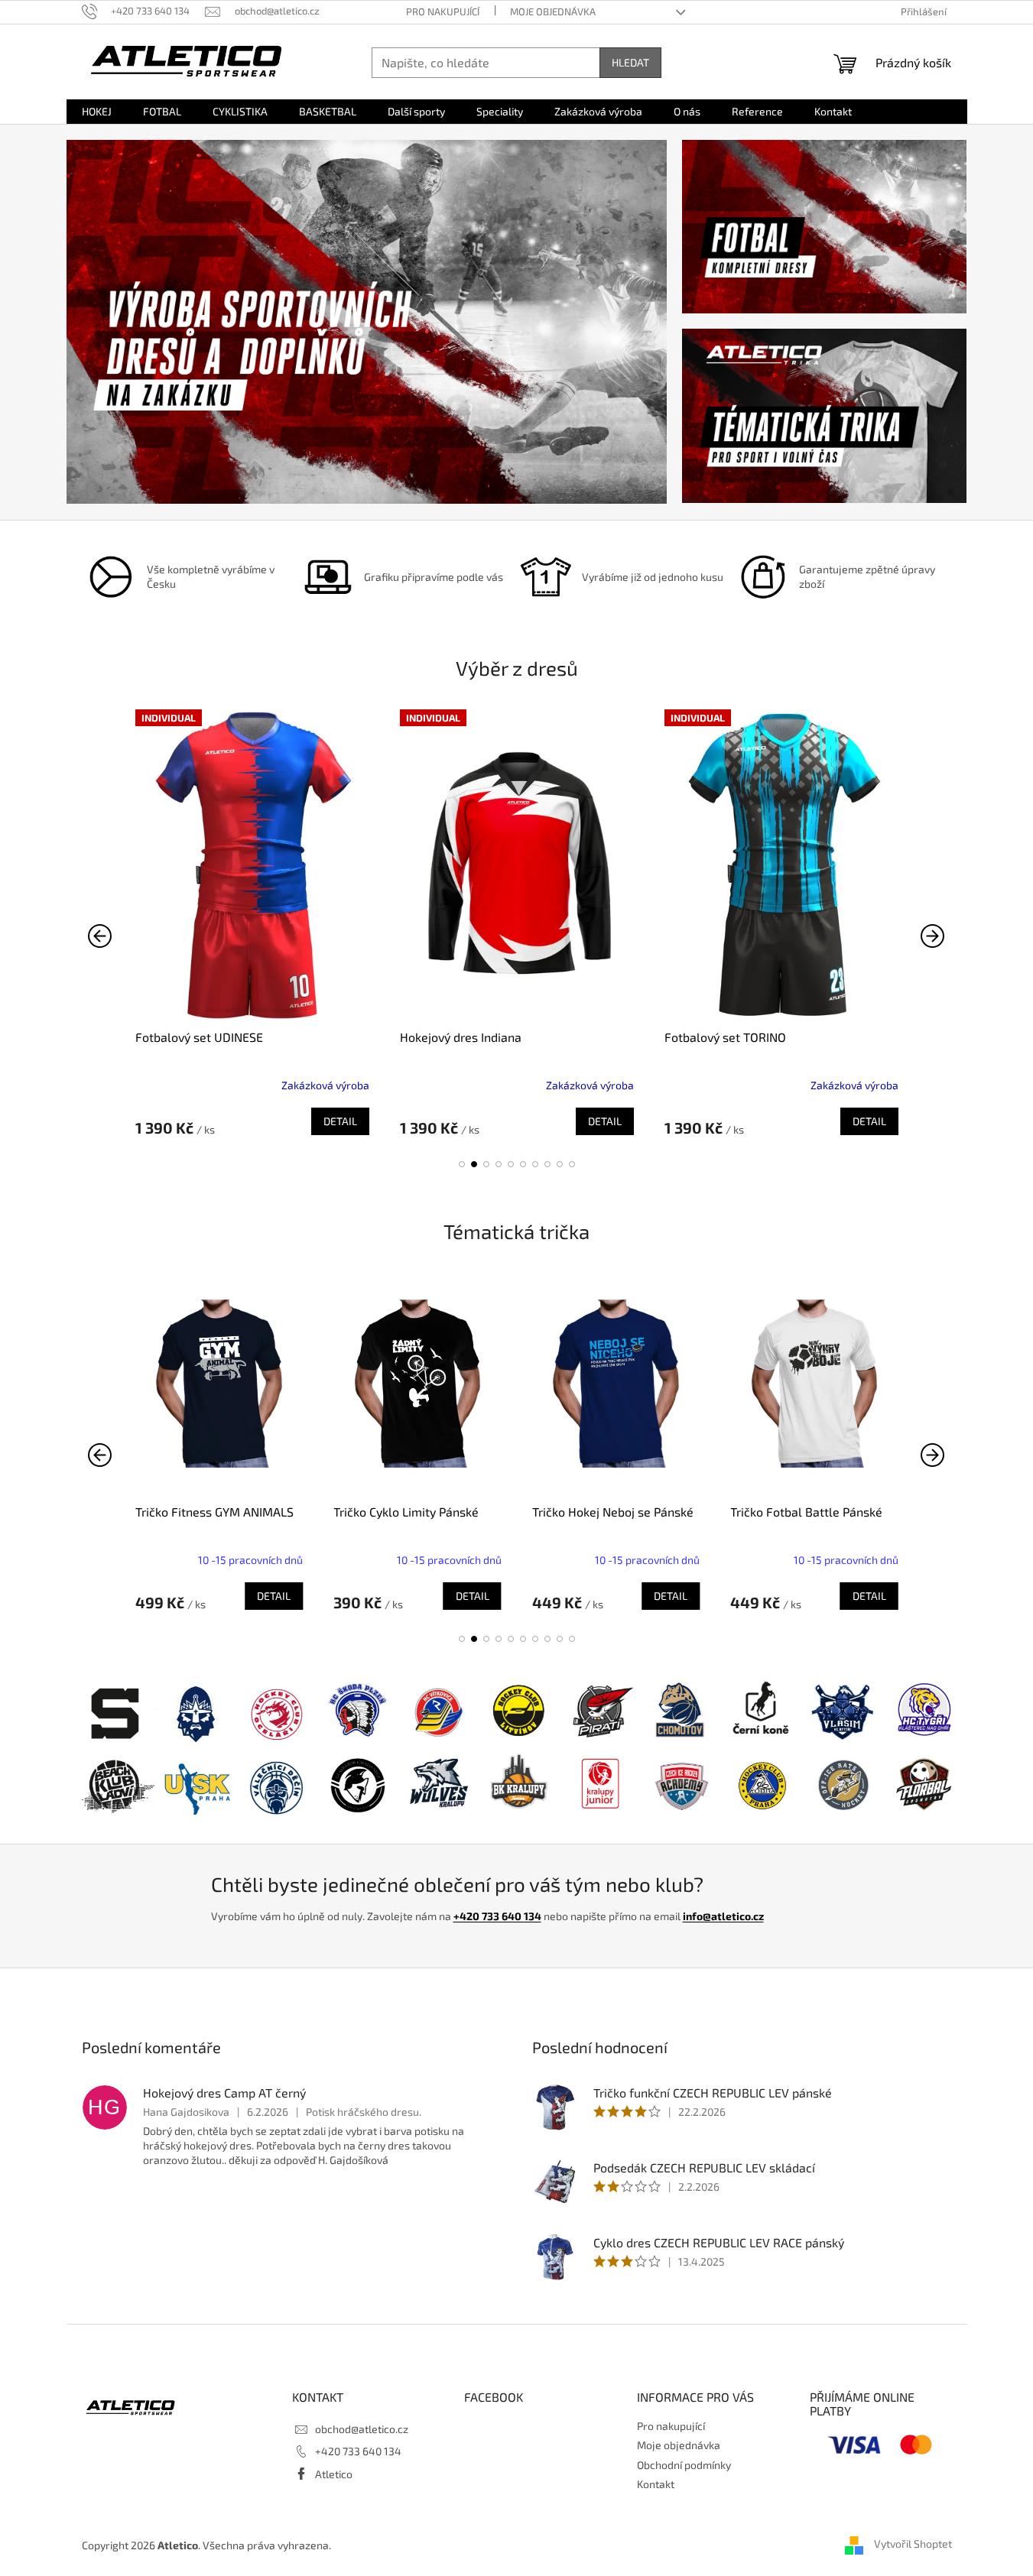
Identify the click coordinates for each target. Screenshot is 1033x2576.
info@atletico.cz (723, 1916)
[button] (462, 1164)
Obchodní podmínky (684, 2465)
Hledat (630, 62)
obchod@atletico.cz (362, 2429)
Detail (340, 1121)
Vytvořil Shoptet (913, 2544)
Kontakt (656, 2484)
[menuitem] (97, 112)
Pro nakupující (443, 11)
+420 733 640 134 (497, 1916)
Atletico (334, 2474)
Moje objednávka (553, 11)
